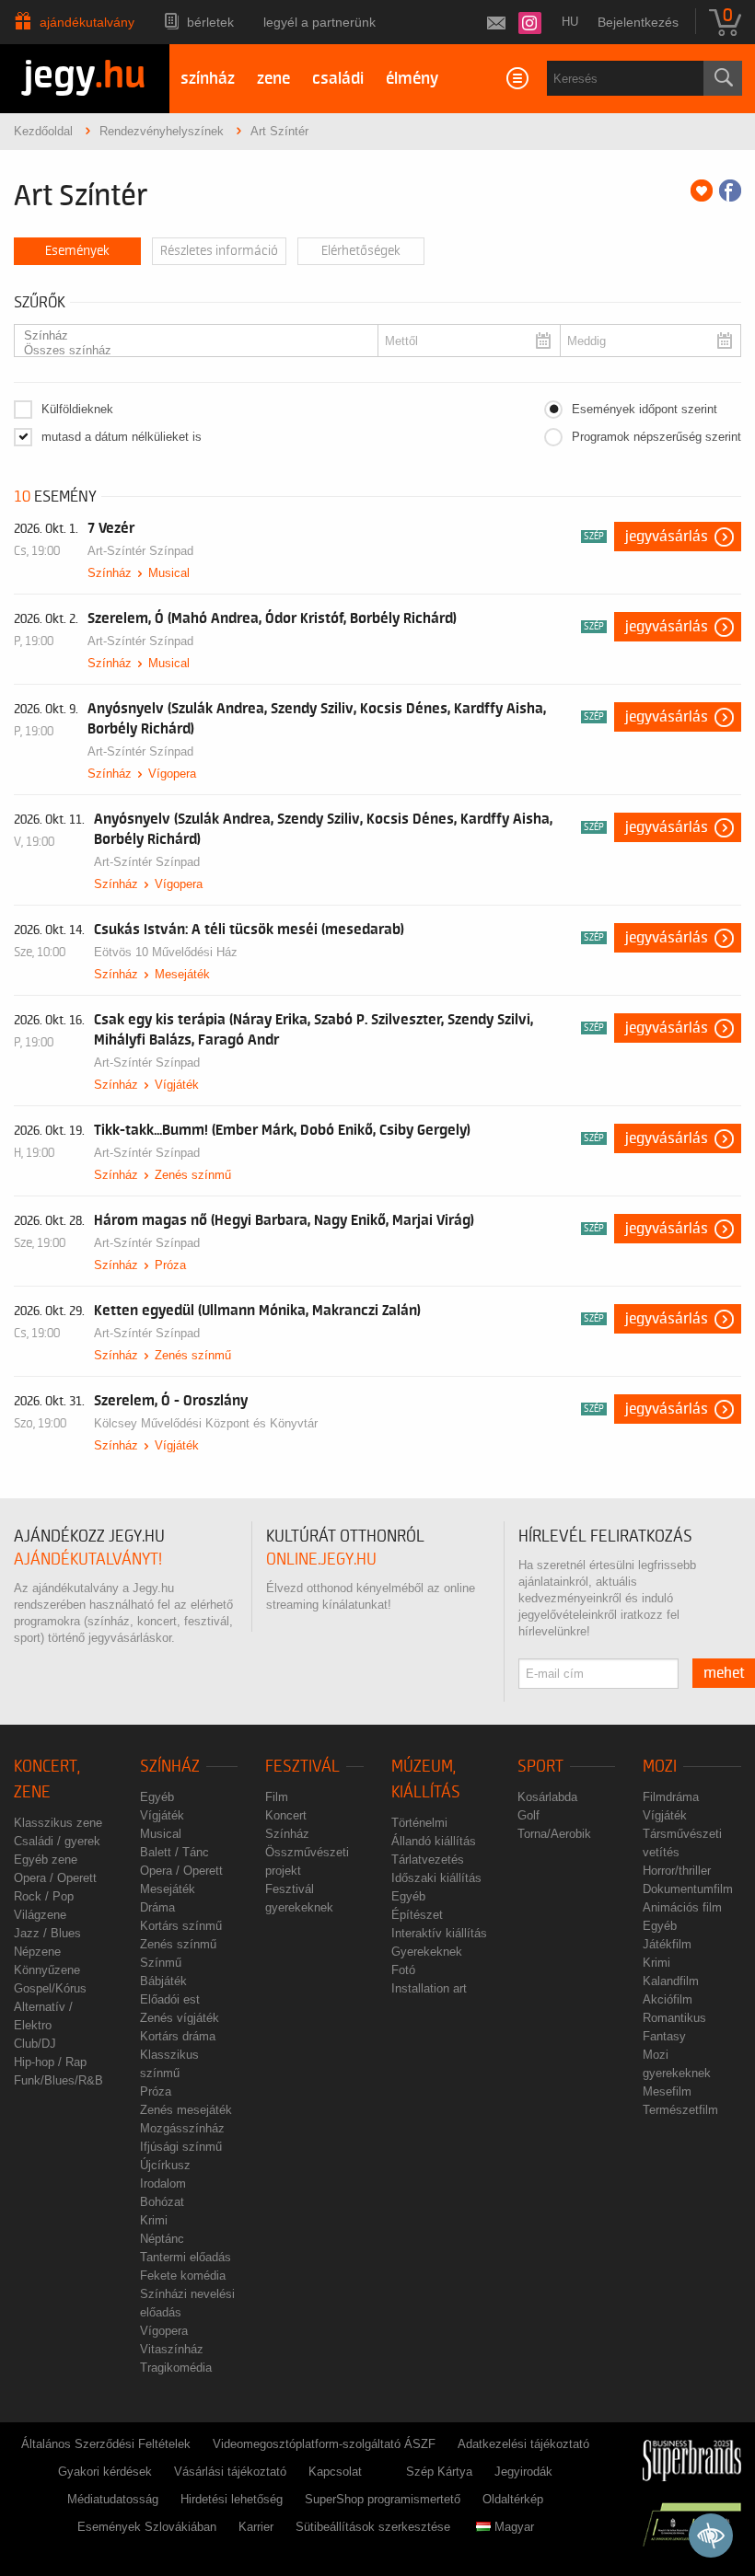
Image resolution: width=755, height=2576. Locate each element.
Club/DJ (35, 2044)
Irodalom (163, 2183)
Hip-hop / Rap (50, 2062)
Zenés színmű (193, 1175)
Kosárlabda (547, 1797)
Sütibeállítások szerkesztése (373, 2527)
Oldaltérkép (513, 2499)
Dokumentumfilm (688, 1889)
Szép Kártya (439, 2472)
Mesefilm (667, 2091)
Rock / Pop (44, 1896)
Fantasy (664, 2036)
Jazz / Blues (47, 1933)
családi (338, 79)
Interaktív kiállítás (439, 1933)
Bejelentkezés (638, 22)
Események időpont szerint (645, 409)
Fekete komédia (183, 2276)
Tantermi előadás (186, 2257)
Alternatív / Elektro (43, 2016)
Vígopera (172, 774)
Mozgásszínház (182, 2128)
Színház (110, 573)
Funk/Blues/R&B (58, 2080)
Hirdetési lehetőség (232, 2499)
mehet (724, 1673)
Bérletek (210, 22)
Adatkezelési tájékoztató (523, 2444)
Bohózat (162, 2202)
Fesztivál (302, 1767)
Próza (170, 1265)
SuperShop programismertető (383, 2499)
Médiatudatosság (113, 2499)
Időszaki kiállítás (436, 1878)
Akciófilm (668, 1999)
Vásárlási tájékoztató (230, 2472)
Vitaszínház (172, 2349)
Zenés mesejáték (186, 2110)
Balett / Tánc (174, 1852)
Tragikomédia (176, 2368)
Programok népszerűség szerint (656, 437)
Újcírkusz (165, 2165)
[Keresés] (723, 78)
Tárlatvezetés (428, 1860)
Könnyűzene (47, 1970)
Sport (540, 1767)
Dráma (157, 1907)
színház (208, 79)
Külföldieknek (77, 409)
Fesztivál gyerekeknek (299, 1898)
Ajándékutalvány (87, 22)
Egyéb (157, 1797)
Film (277, 1797)
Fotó (403, 1970)
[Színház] (191, 336)
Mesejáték (182, 974)
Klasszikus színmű (169, 2064)
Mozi (660, 1767)
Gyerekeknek (427, 1952)
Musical (169, 573)
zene (273, 79)
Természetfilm (680, 2110)
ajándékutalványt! (88, 1559)
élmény (412, 79)
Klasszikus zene (58, 1823)
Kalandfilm (671, 1981)
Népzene (37, 1952)
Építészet (417, 1915)
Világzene (40, 1915)
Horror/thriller (677, 1871)
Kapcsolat (335, 2472)
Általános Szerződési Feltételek (106, 2444)
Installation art (429, 1988)
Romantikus (674, 2018)
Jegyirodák (523, 2472)
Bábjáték (163, 1981)
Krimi (154, 2220)
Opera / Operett (55, 1878)
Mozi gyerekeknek (677, 2064)
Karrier (256, 2527)
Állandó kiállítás (434, 1841)
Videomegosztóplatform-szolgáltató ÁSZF (324, 2444)
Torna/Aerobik (554, 1834)
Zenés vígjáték (180, 2018)
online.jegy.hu (321, 1559)
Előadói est (170, 1999)
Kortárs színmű (181, 1926)
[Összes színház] (191, 351)
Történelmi (419, 1823)
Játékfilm (667, 1944)
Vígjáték (177, 1085)
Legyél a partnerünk (319, 22)
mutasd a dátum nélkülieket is (122, 437)
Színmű (161, 1963)
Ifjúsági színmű (181, 2147)
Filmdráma (671, 1797)
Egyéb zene (46, 1860)
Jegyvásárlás (667, 537)
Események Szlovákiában (147, 2527)
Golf (528, 1815)
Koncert (286, 1815)
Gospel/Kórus (50, 1988)
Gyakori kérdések (105, 2472)
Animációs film (682, 1907)
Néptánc (162, 2239)
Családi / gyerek (57, 1841)
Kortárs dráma (178, 2036)
